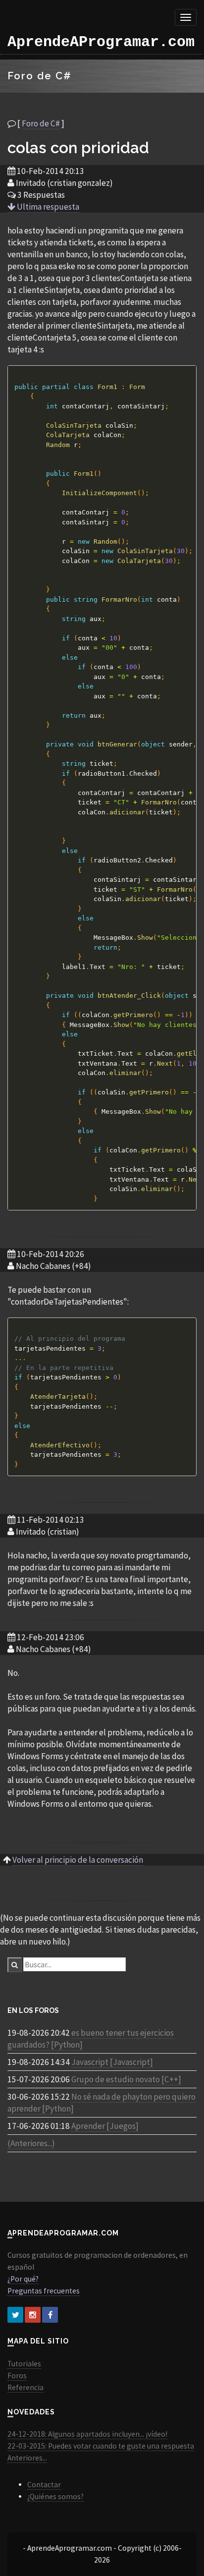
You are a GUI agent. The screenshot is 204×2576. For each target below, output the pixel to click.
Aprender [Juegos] (105, 2126)
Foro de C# (41, 123)
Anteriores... (27, 2458)
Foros (17, 2376)
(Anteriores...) (31, 2143)
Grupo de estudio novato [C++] (126, 2079)
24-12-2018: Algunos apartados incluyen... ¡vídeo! (87, 2434)
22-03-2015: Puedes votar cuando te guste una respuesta (101, 2446)
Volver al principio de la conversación (78, 1860)
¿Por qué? (23, 2279)
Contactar (44, 2485)
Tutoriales (24, 2364)
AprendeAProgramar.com (101, 42)
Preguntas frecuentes (44, 2291)
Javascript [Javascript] (112, 2062)
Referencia (25, 2387)
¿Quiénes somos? (55, 2496)
